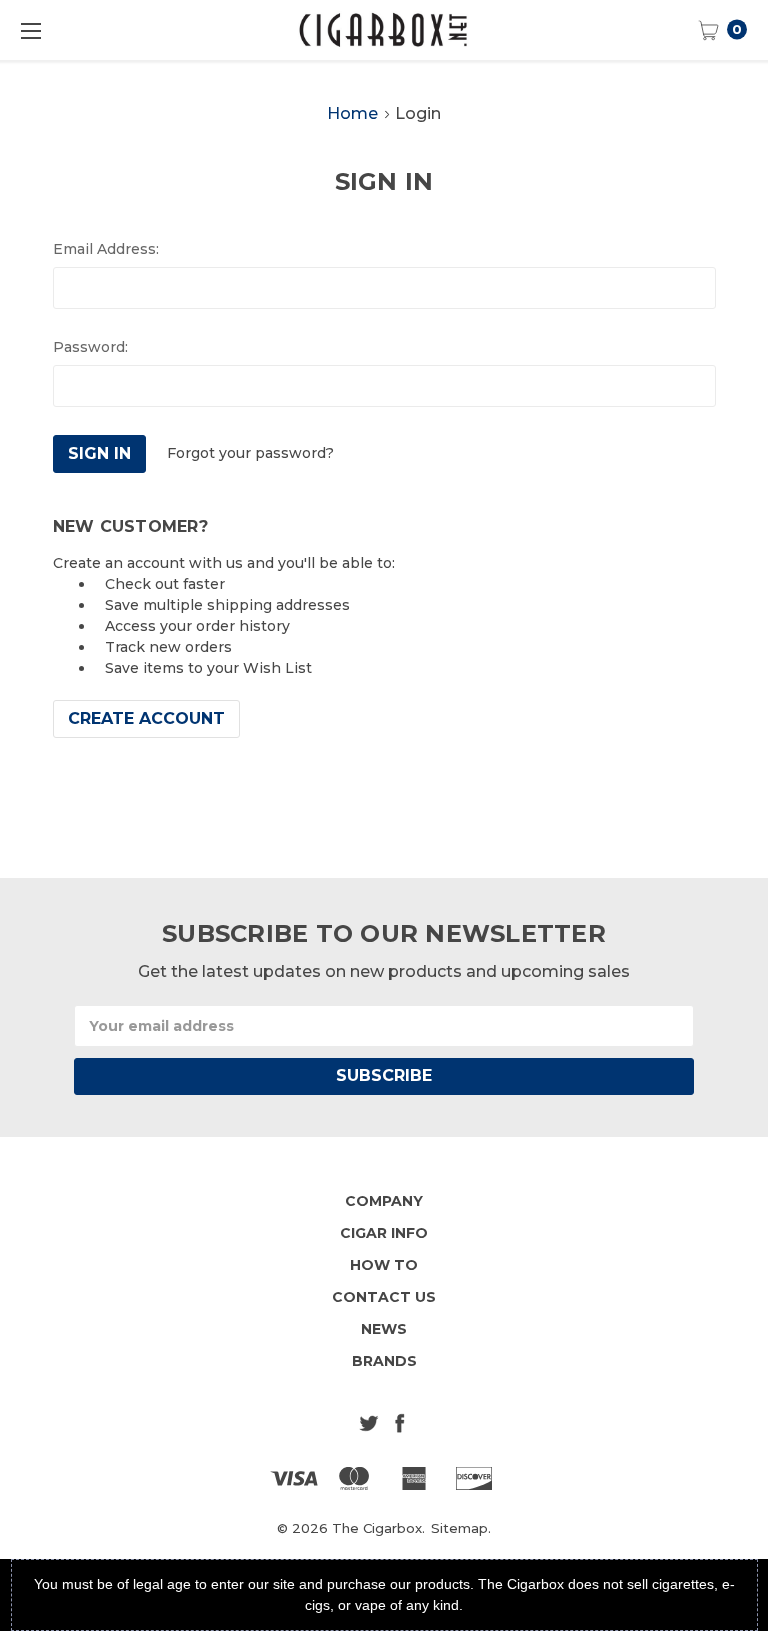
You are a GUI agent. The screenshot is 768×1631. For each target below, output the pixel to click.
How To (384, 1265)
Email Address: (106, 249)
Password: (90, 347)
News (384, 1329)
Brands (384, 1361)
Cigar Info (384, 1233)
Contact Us (384, 1297)
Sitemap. (461, 1528)
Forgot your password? (250, 453)
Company (384, 1201)
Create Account (146, 718)
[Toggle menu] (30, 30)
